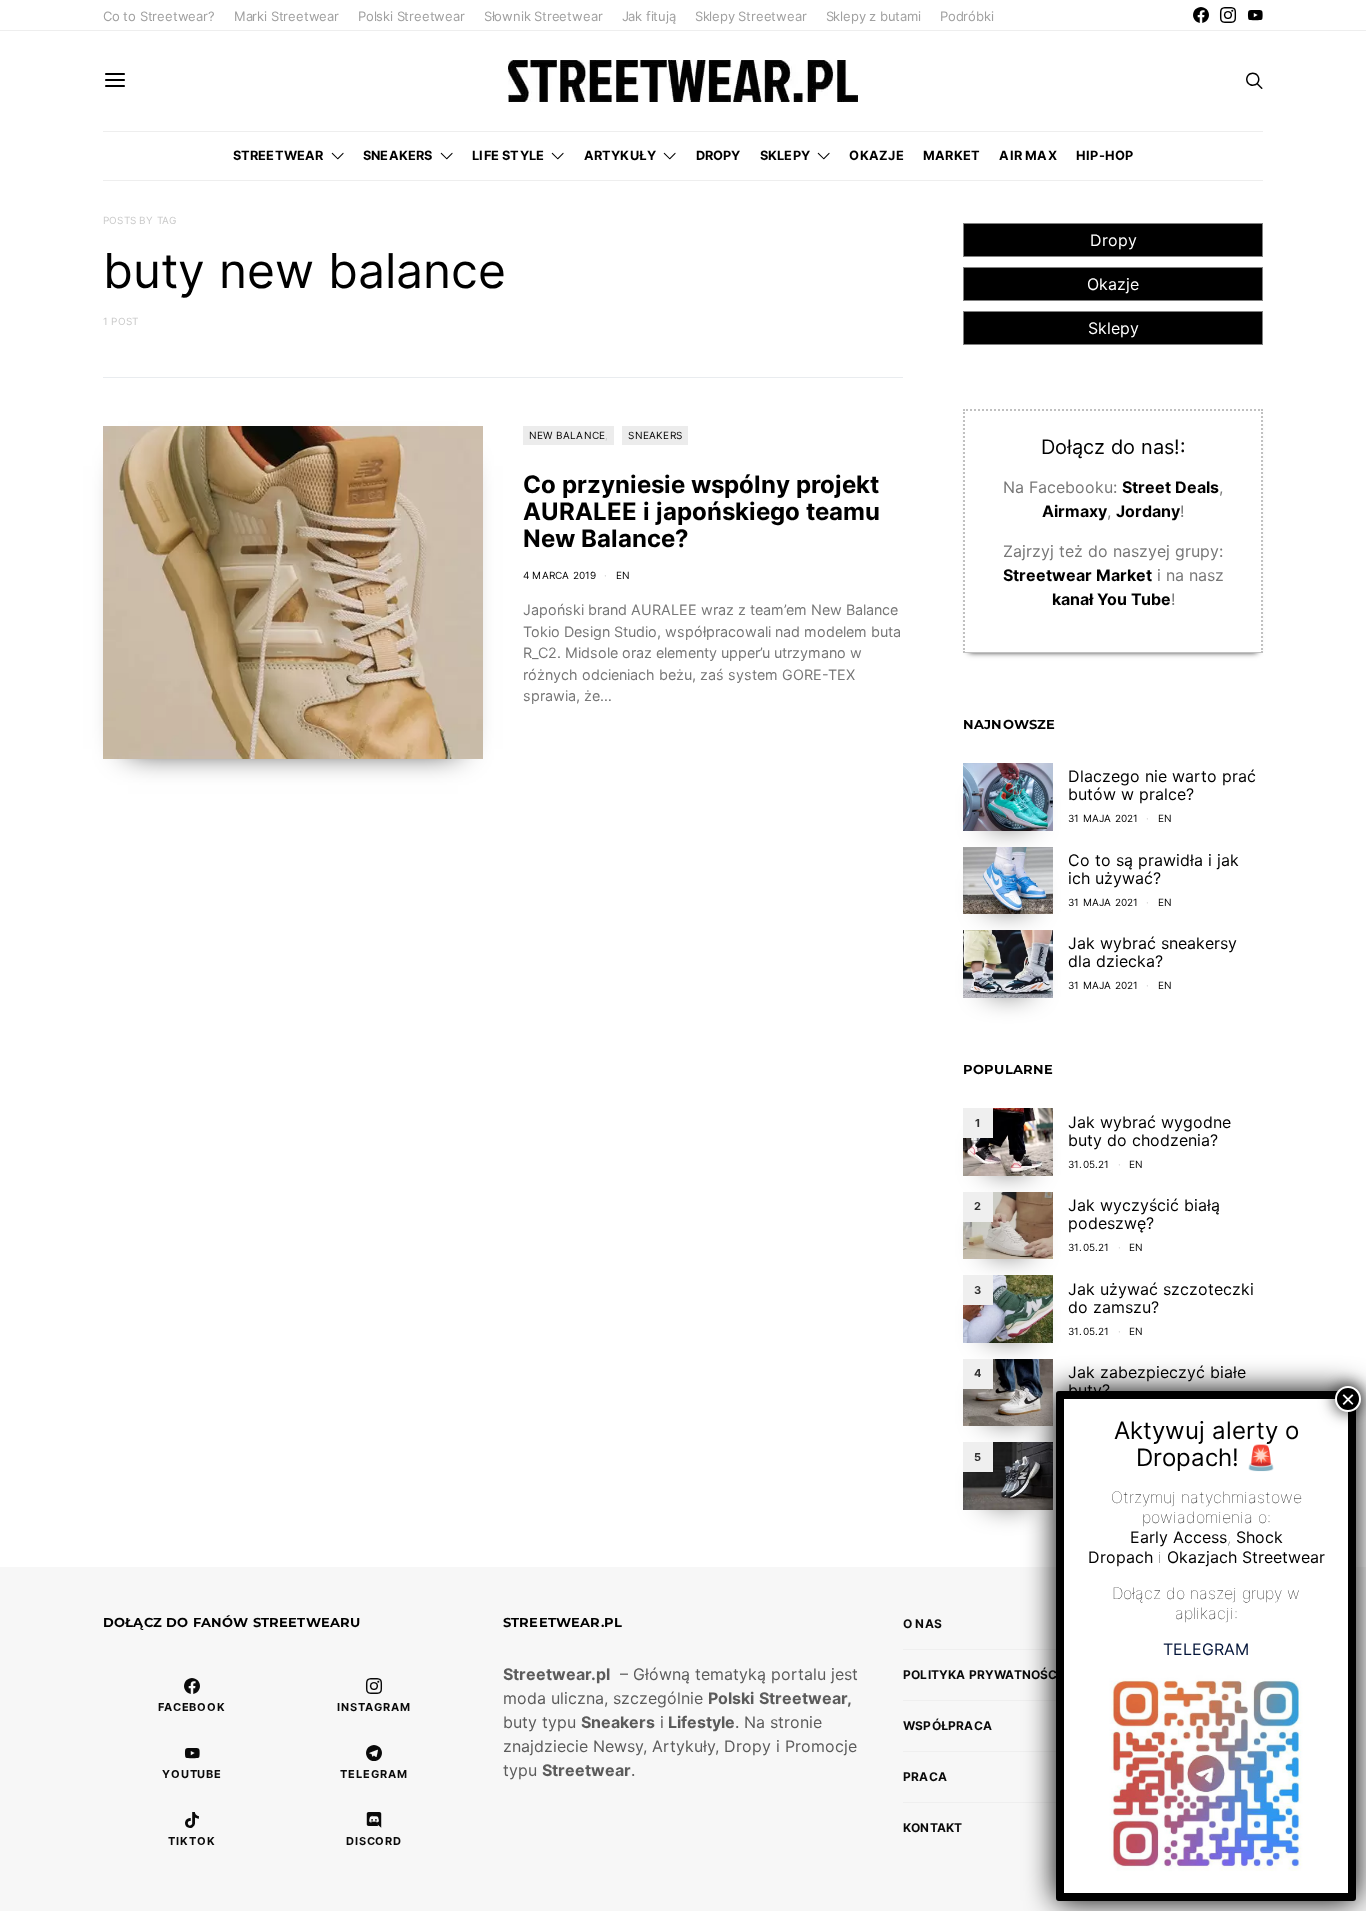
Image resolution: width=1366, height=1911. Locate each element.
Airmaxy (1074, 511)
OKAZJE (876, 155)
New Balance (567, 435)
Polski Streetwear (411, 16)
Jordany (1148, 511)
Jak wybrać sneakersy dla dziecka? (1152, 952)
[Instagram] (1228, 15)
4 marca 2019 (559, 575)
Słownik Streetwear (543, 16)
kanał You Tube (1111, 599)
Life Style (508, 155)
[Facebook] (1201, 15)
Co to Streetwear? (159, 16)
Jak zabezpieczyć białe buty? (1157, 1381)
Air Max (1027, 155)
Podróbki (966, 16)
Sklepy (785, 155)
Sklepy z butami (873, 16)
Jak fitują (649, 16)
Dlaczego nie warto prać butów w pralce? (1162, 785)
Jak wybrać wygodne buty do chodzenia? (1149, 1131)
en (623, 575)
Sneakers (398, 155)
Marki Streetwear (286, 16)
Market (951, 155)
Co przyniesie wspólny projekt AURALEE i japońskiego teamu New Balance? (701, 511)
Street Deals (1170, 487)
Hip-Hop (1104, 155)
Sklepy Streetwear (751, 16)
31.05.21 (1089, 1164)
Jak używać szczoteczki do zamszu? (1161, 1298)
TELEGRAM (1206, 1649)
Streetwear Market (1077, 575)
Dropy (718, 155)
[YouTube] (1255, 15)
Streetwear (278, 155)
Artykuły (620, 155)
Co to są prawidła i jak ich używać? (1153, 869)
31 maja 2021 (1103, 818)
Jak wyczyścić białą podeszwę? (1144, 1214)
